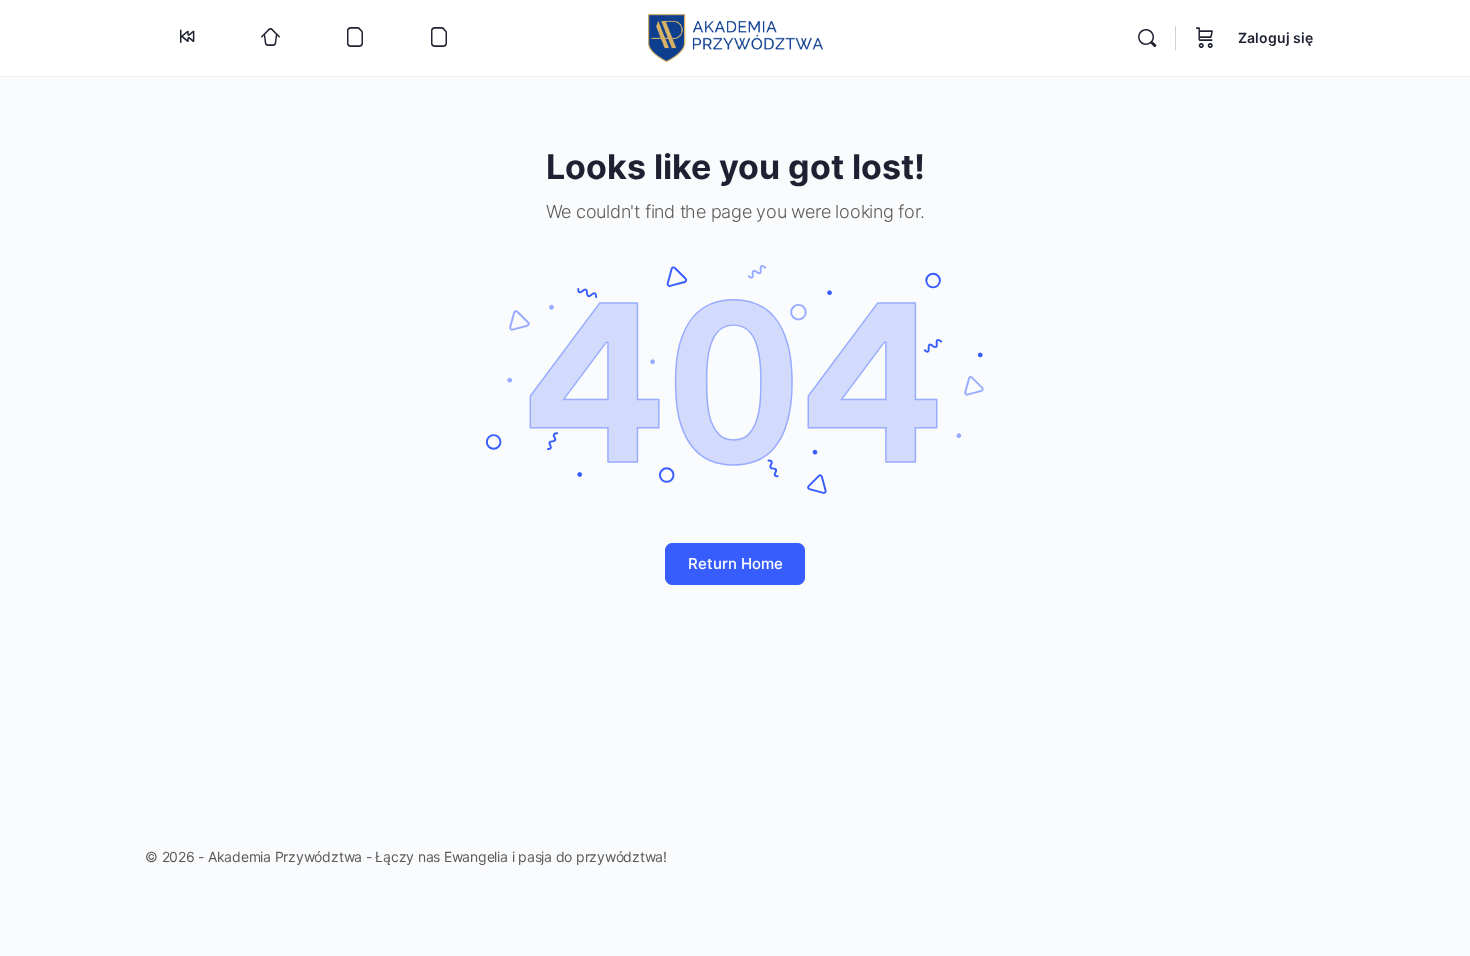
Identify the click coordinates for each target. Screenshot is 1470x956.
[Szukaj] (1147, 38)
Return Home (735, 563)
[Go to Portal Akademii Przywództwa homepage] (735, 36)
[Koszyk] (1205, 38)
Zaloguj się (1275, 37)
